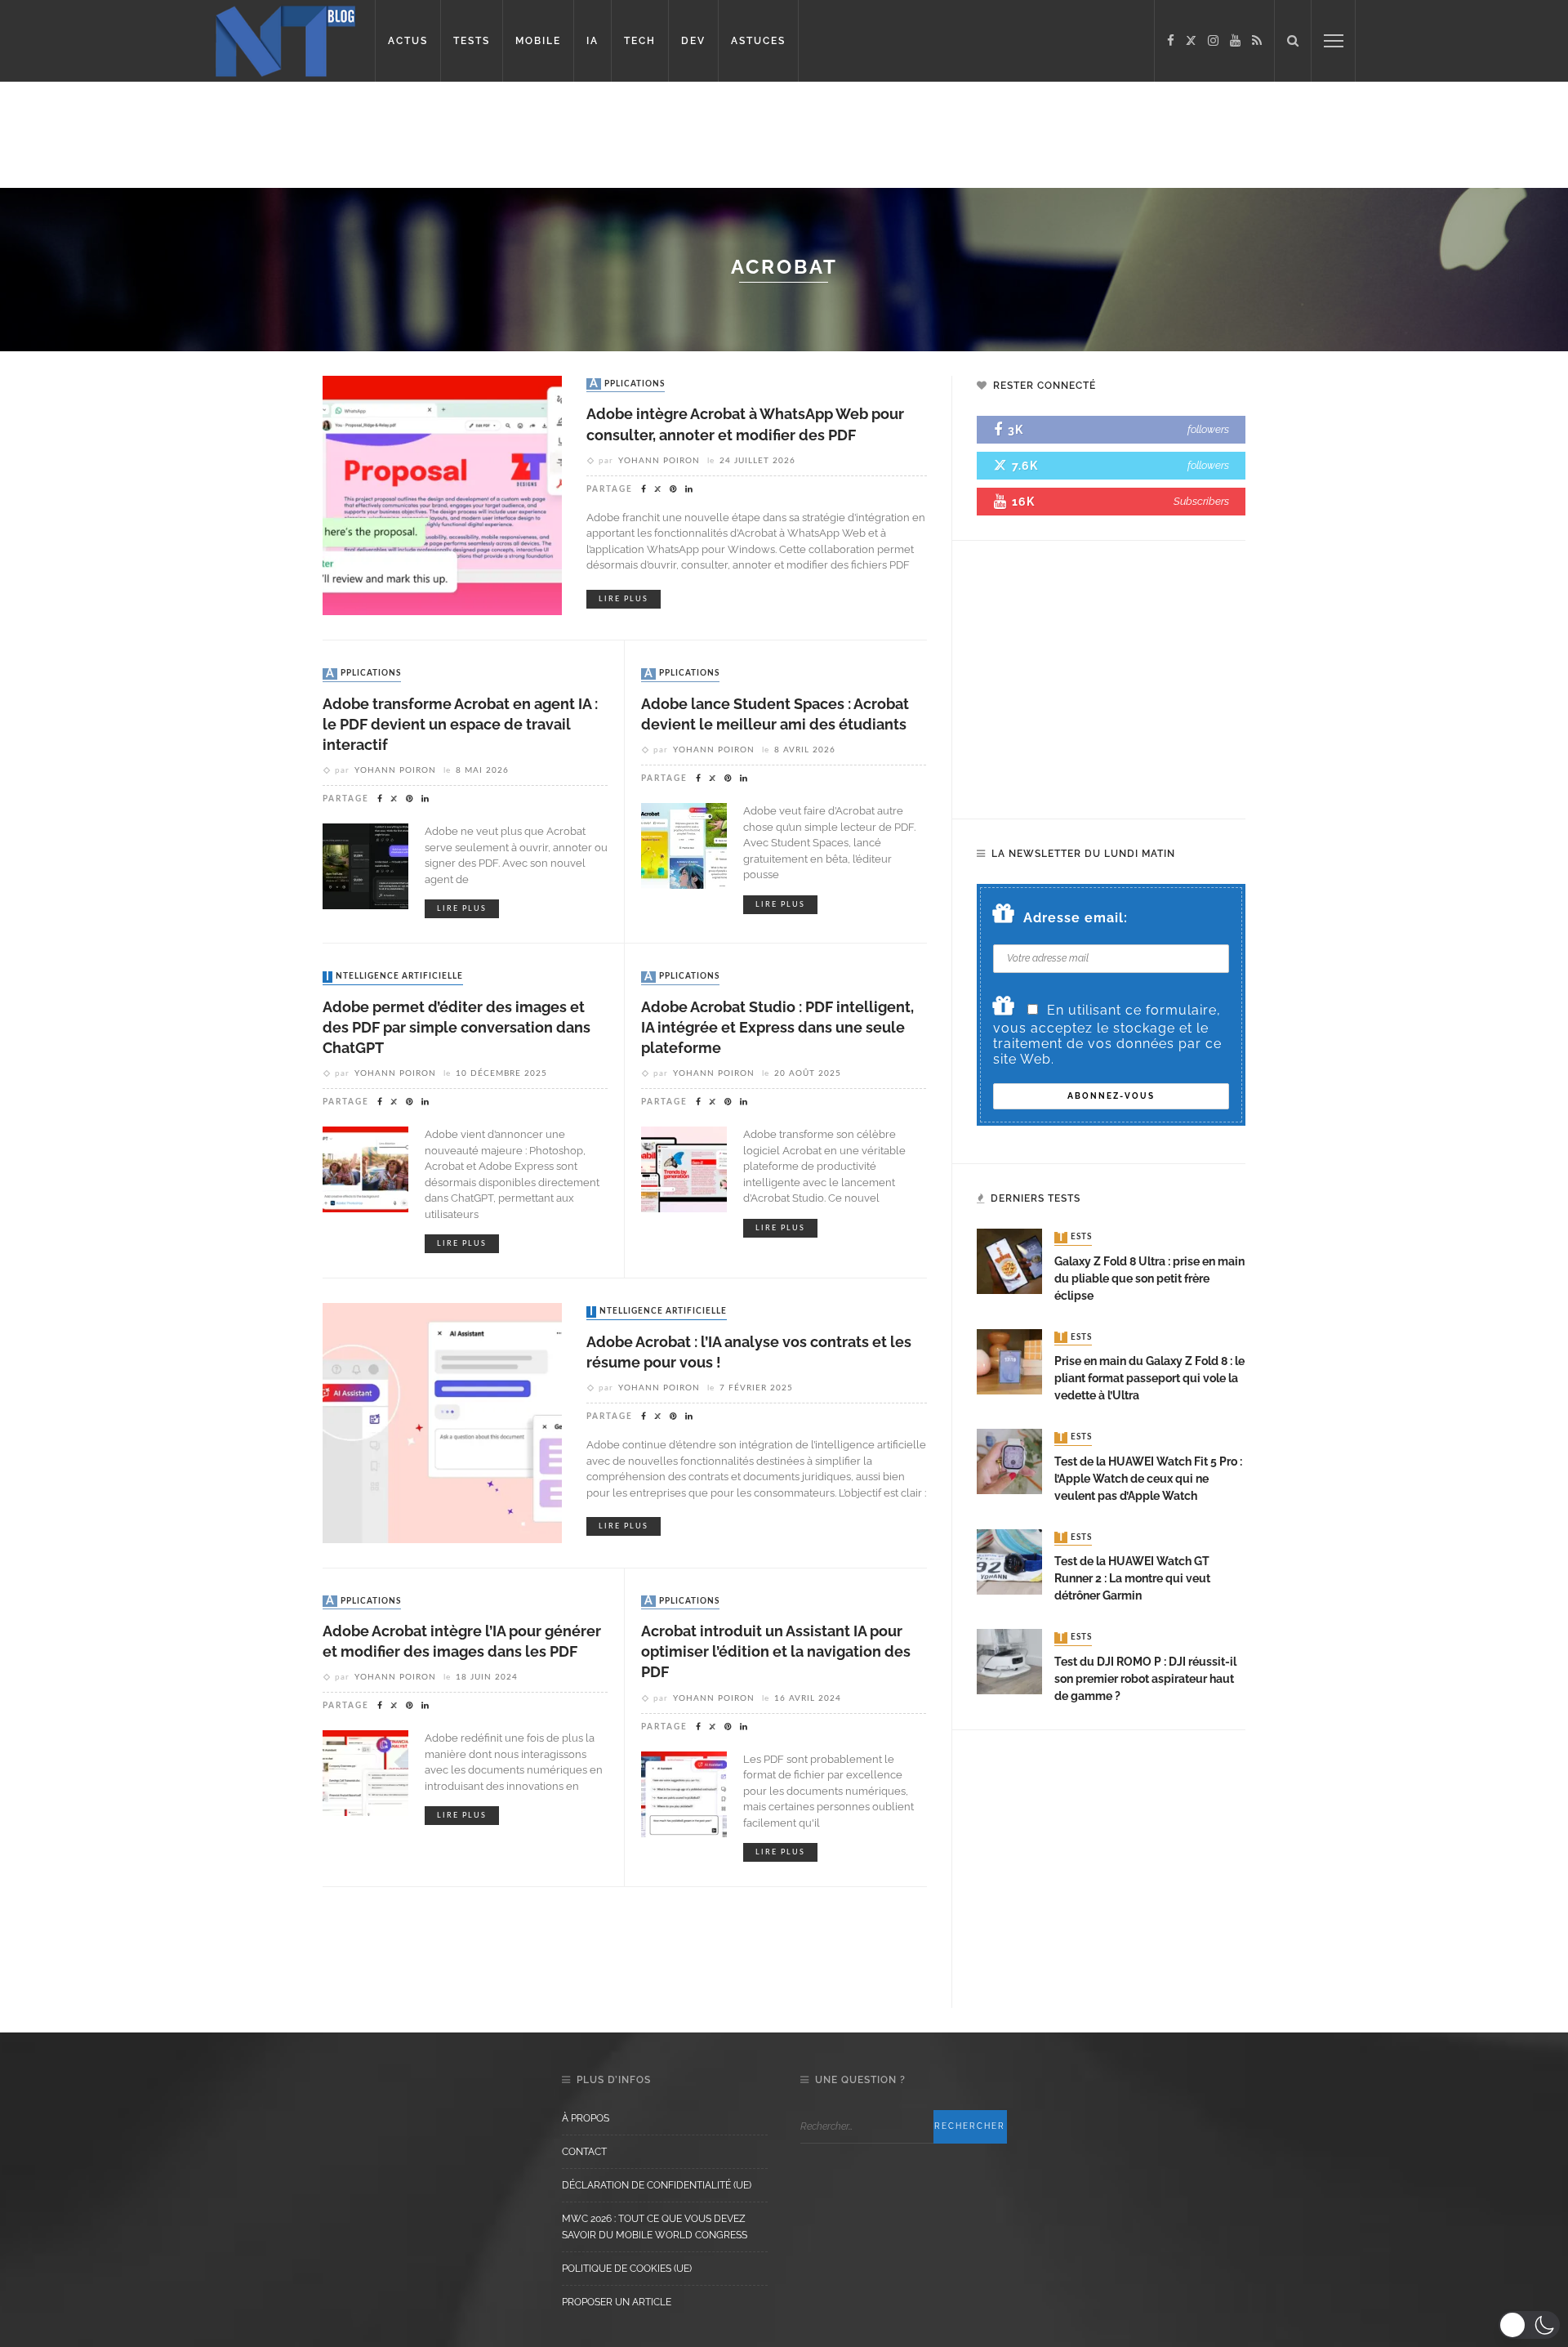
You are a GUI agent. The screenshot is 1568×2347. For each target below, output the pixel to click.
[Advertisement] (314, 135)
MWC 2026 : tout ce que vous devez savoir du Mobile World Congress (655, 2227)
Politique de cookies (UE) (627, 2269)
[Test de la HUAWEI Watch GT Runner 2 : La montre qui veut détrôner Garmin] (1009, 1561)
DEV (693, 41)
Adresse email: (1076, 918)
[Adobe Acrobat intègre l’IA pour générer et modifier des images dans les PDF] (365, 1772)
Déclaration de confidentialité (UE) (657, 2185)
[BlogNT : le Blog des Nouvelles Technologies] (285, 40)
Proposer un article (617, 2302)
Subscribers (1201, 501)
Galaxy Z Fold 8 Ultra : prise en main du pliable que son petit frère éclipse (1149, 1278)
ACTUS (408, 41)
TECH (640, 41)
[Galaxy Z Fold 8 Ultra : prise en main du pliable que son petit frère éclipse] (1009, 1261)
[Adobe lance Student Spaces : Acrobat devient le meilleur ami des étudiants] (684, 845)
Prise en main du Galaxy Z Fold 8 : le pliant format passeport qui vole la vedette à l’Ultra (1149, 1378)
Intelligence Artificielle (394, 977)
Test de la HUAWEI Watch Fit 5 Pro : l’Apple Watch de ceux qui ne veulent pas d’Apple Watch (1148, 1479)
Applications (627, 384)
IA (592, 41)
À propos (586, 2118)
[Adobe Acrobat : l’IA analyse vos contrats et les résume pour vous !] (442, 1422)
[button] (1529, 2325)
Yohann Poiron (659, 461)
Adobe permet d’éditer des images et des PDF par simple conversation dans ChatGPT (457, 1027)
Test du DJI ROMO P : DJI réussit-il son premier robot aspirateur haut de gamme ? (1145, 1679)
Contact (584, 2152)
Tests (1075, 1238)
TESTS (472, 41)
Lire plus (624, 599)
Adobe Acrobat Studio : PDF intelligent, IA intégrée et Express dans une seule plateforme (777, 1027)
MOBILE (538, 41)
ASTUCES (758, 41)
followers (1208, 429)
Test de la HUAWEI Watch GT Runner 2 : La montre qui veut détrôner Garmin (1132, 1578)
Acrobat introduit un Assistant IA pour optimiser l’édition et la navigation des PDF (776, 1651)
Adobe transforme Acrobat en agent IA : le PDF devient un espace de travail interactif (460, 724)
